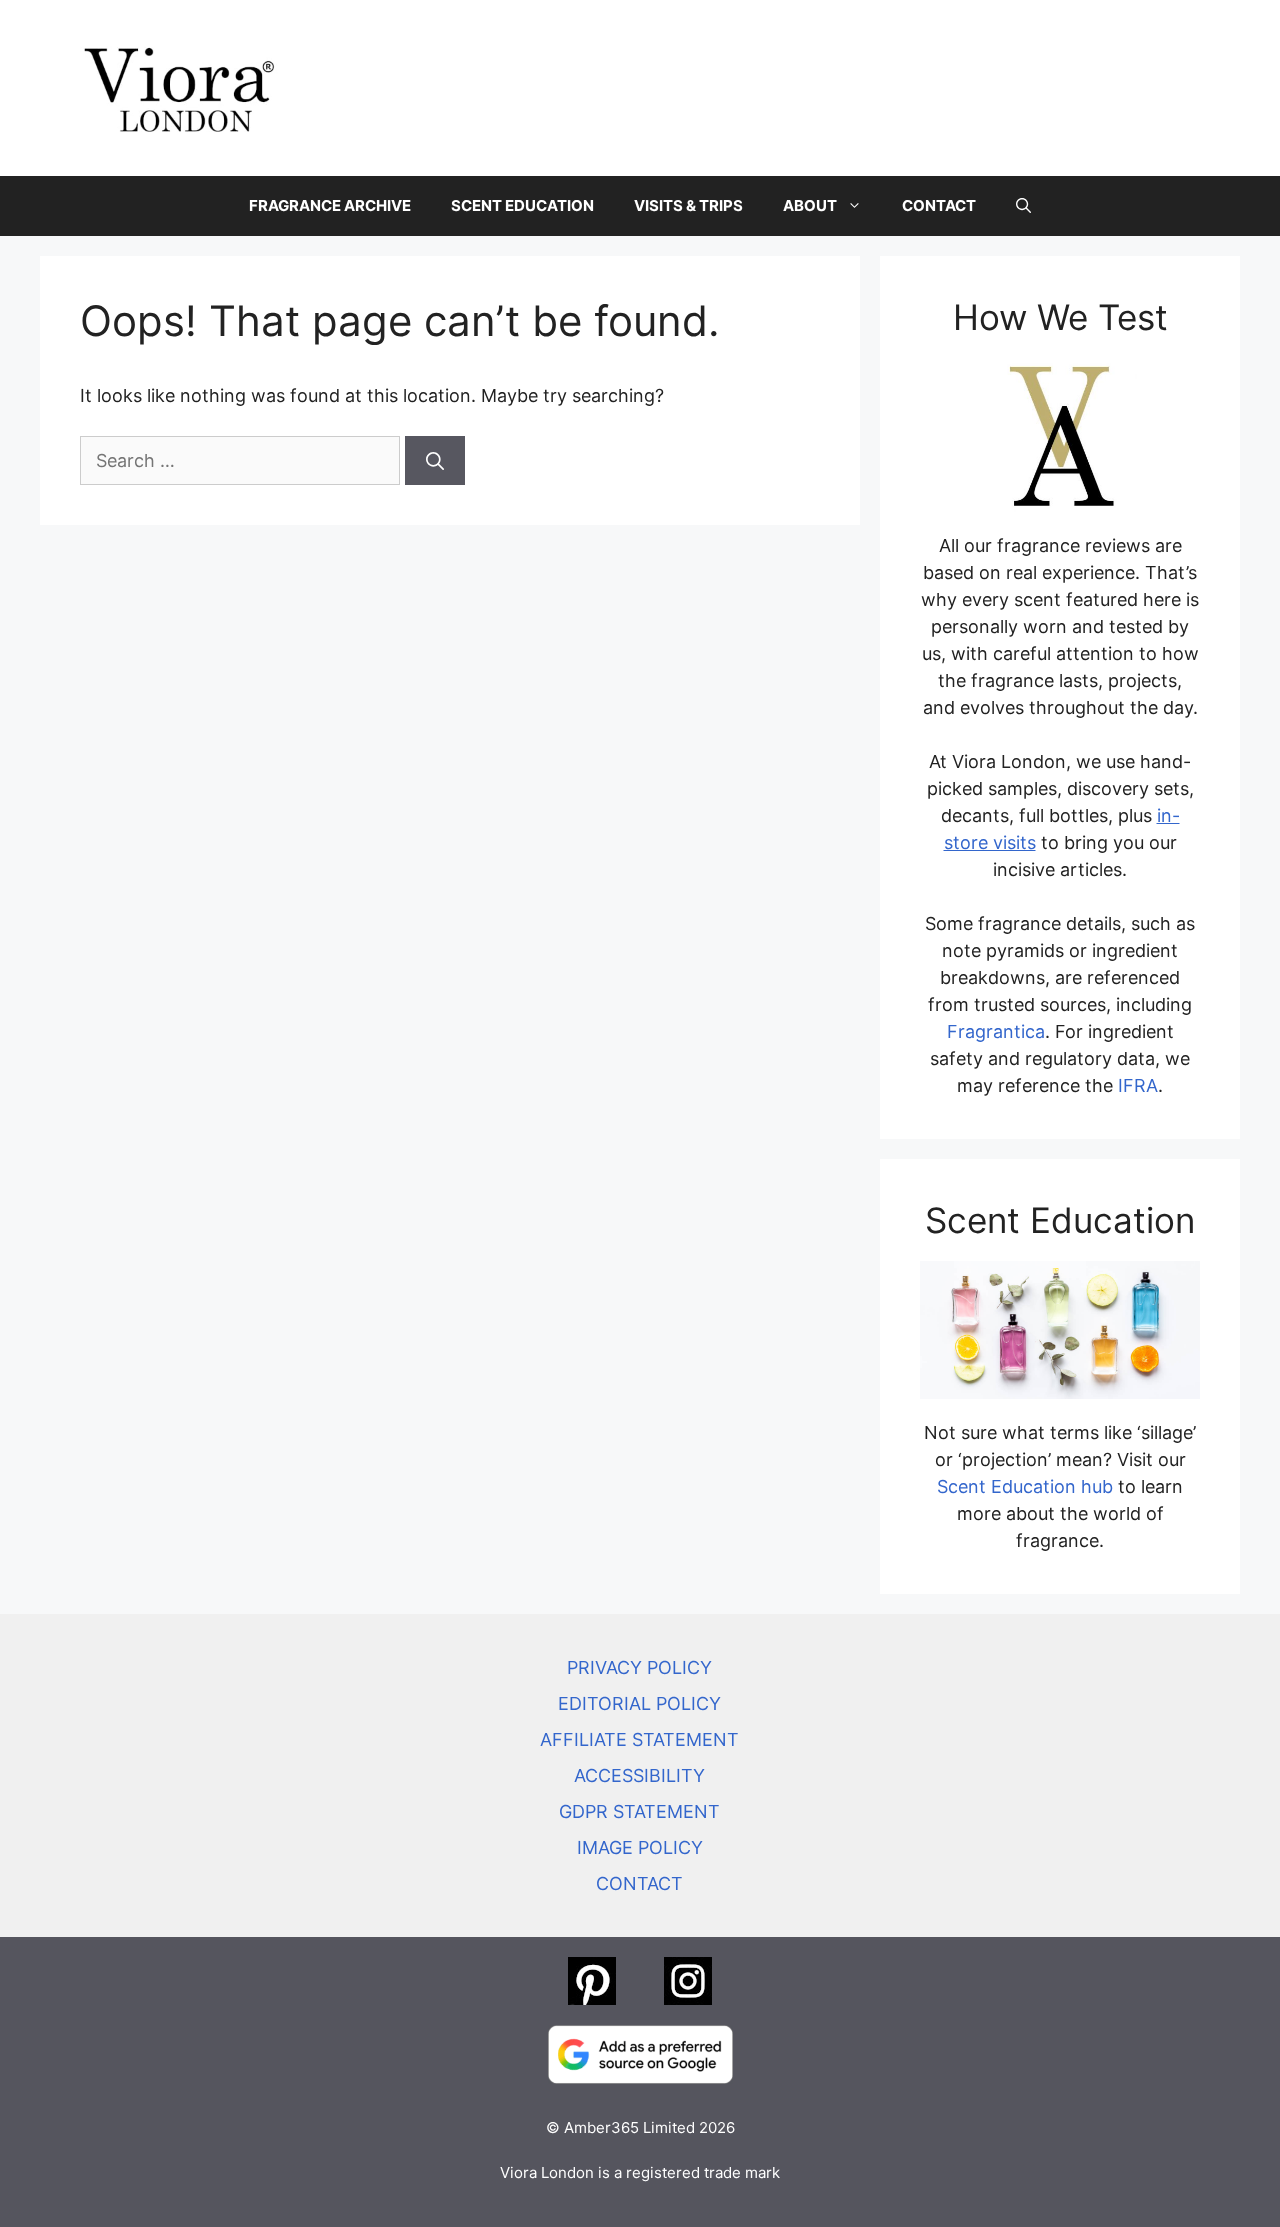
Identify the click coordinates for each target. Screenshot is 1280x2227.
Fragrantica (996, 1031)
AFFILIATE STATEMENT (639, 1739)
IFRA (1138, 1085)
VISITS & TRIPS (688, 205)
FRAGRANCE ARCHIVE (330, 205)
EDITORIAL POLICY (639, 1703)
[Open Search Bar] (1023, 206)
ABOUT (810, 205)
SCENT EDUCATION (522, 205)
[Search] (435, 460)
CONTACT (939, 205)
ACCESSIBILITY (639, 1775)
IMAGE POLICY (640, 1847)
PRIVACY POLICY (639, 1667)
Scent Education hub (1025, 1486)
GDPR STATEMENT (639, 1811)
